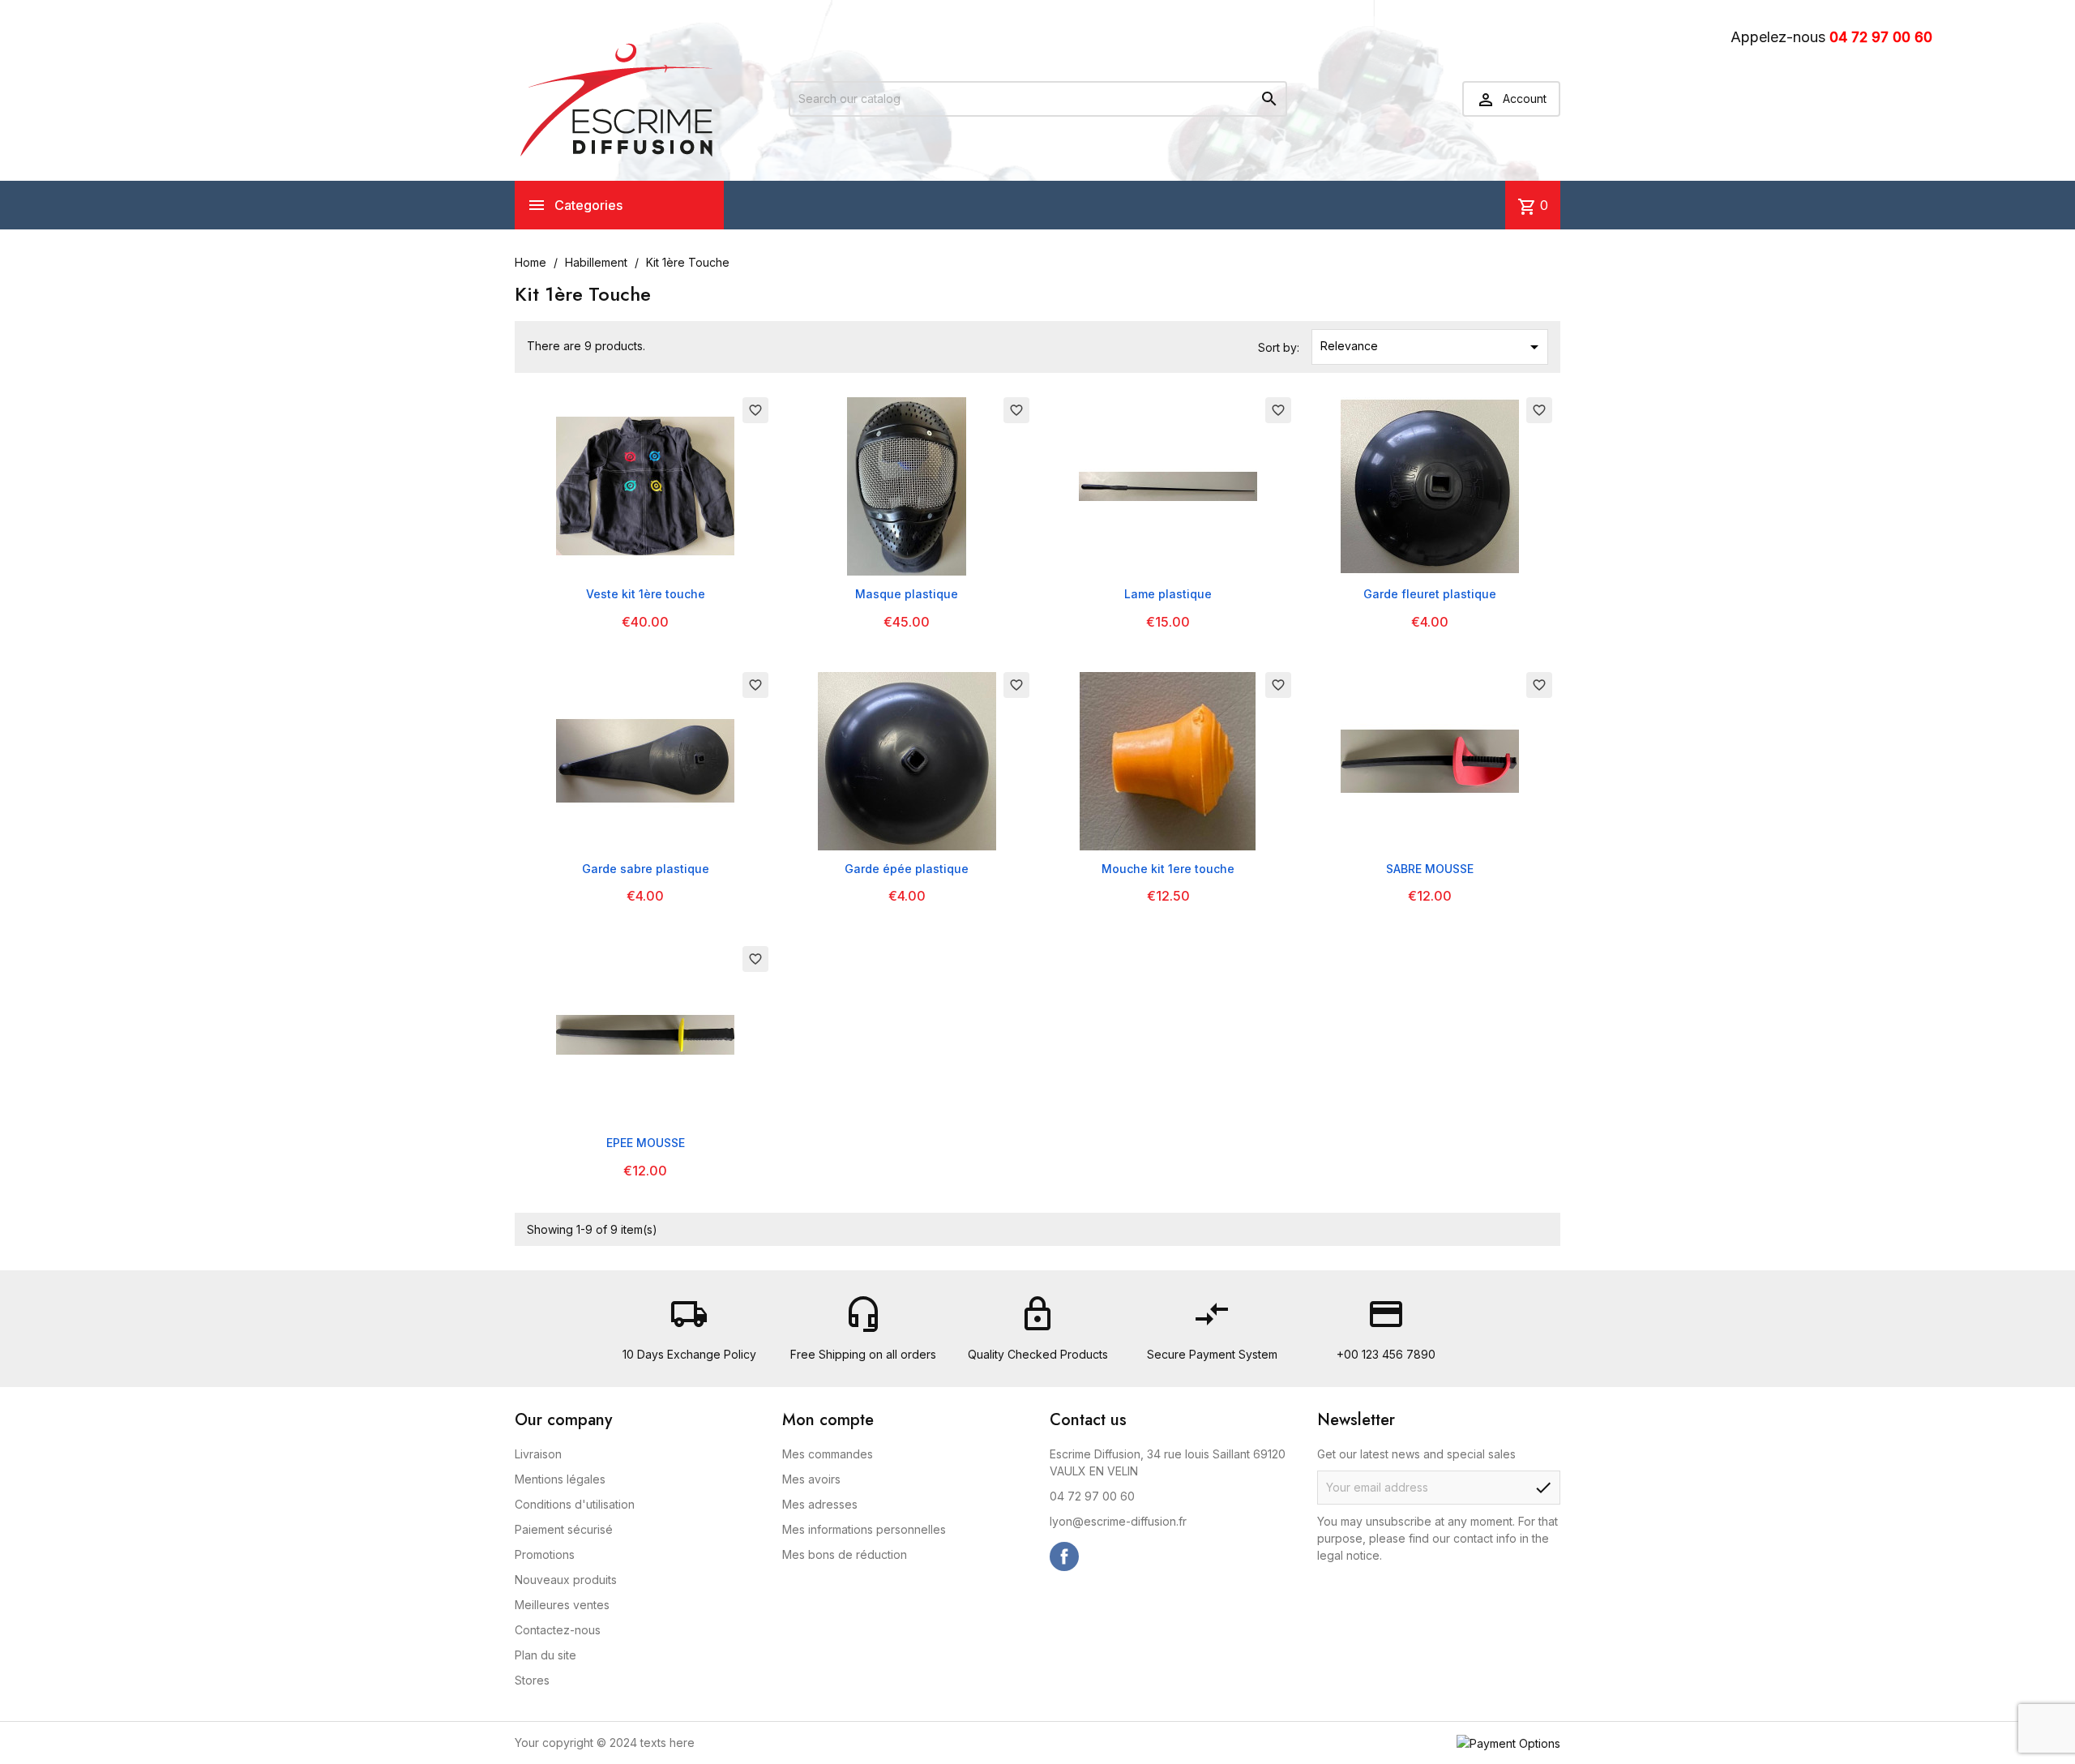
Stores (532, 1680)
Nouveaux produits (566, 1580)
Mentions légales (560, 1479)
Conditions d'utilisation (575, 1504)
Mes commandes (828, 1454)
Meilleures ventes (562, 1605)
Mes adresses (820, 1504)
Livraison (538, 1454)
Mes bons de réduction (845, 1554)
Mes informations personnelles (864, 1529)
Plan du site (545, 1655)
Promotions (545, 1554)
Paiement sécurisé (564, 1529)
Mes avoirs (811, 1479)
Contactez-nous (558, 1630)
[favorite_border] (645, 485)
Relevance (1433, 347)
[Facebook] (1064, 1556)
